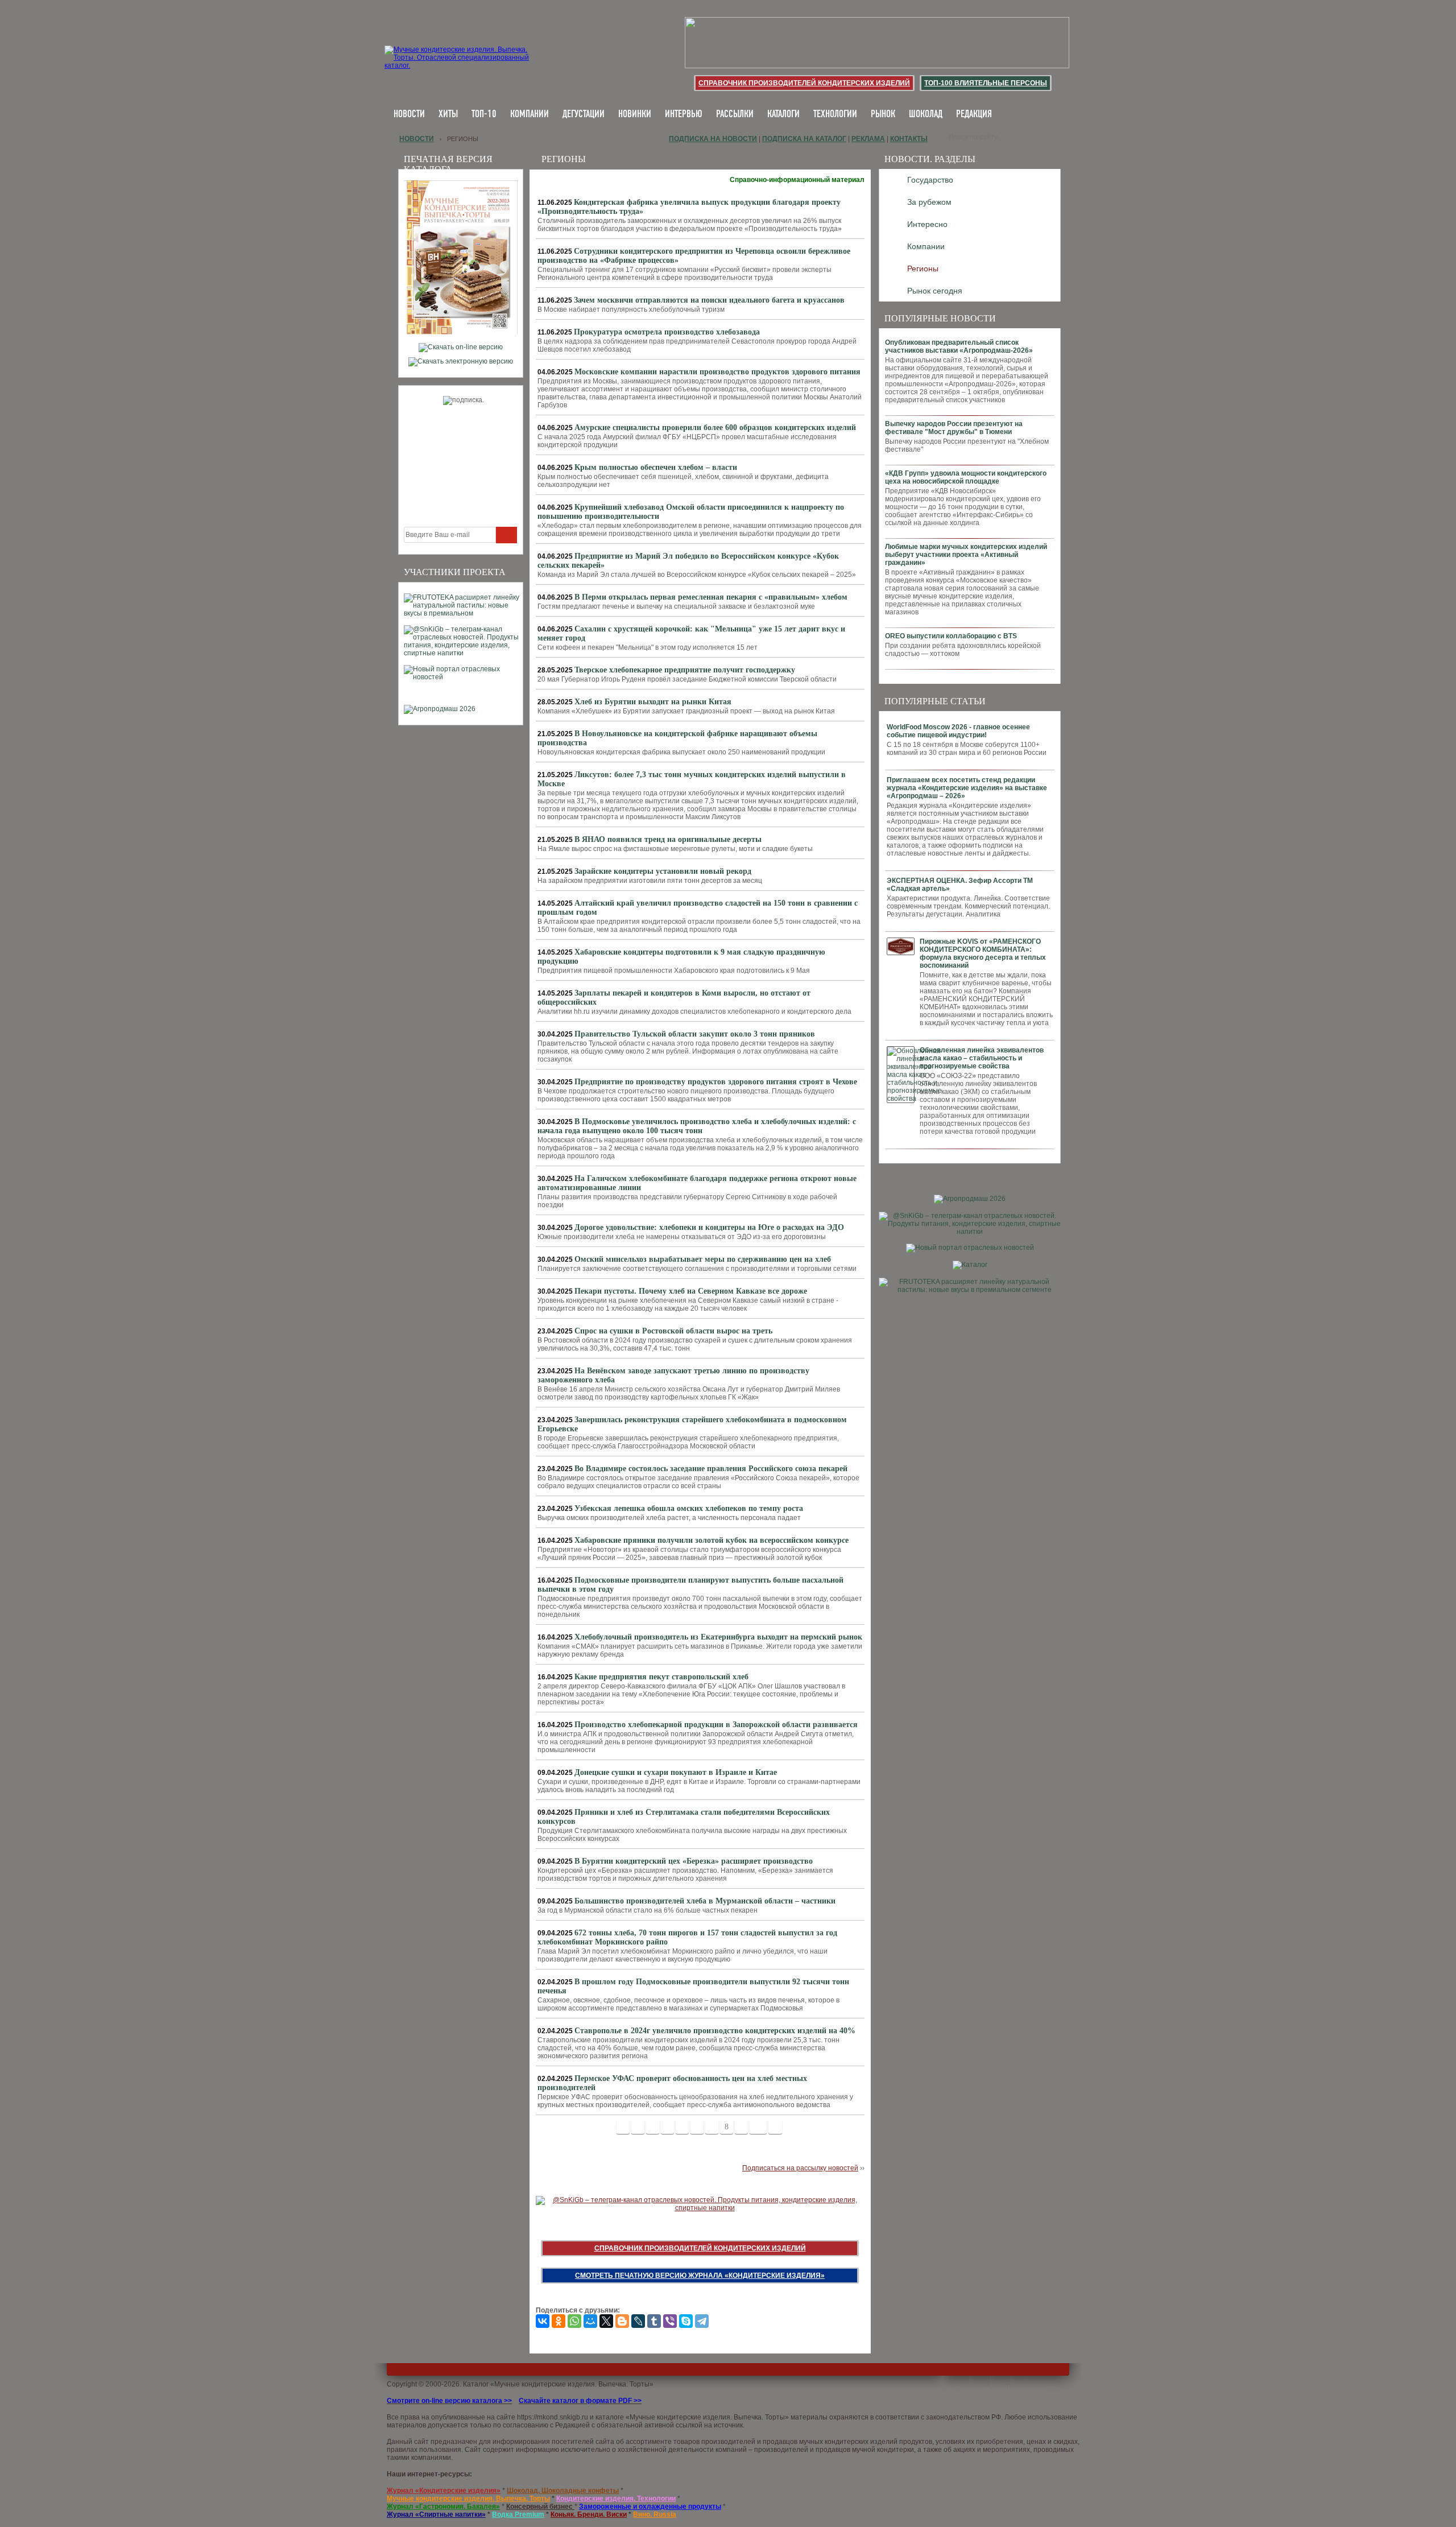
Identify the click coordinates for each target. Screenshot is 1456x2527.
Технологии (835, 115)
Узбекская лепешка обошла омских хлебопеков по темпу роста (689, 1508)
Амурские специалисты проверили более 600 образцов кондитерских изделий (715, 428)
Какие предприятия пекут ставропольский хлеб (661, 1677)
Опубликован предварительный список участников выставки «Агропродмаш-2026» (959, 346)
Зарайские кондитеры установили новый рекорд (663, 871)
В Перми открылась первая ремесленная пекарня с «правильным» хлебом (711, 597)
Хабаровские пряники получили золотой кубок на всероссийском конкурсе (712, 1540)
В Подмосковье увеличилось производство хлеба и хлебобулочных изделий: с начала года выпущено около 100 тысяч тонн (697, 1126)
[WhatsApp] (574, 2321)
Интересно (927, 224)
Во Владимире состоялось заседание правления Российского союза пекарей (711, 1469)
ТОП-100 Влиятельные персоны (986, 83)
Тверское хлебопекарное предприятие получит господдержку (685, 670)
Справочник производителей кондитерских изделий (804, 83)
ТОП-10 (484, 115)
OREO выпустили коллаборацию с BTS (951, 636)
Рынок (883, 115)
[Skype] (686, 2321)
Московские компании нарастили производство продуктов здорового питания (717, 372)
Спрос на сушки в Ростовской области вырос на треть (673, 1331)
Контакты (909, 139)
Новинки (635, 115)
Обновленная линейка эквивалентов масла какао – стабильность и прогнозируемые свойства (982, 1058)
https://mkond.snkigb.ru (553, 2417)
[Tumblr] (654, 2321)
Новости (409, 115)
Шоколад (926, 115)
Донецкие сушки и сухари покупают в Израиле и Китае (676, 1772)
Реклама (868, 139)
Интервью (684, 115)
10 (758, 2127)
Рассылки (735, 115)
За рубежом (929, 202)
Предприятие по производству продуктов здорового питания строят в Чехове (716, 1082)
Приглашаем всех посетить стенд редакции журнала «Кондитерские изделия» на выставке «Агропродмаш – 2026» (967, 788)
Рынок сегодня (935, 291)
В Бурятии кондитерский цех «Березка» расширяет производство (694, 1861)
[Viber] (670, 2321)
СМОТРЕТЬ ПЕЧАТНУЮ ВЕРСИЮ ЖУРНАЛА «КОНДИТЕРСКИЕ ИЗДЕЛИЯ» (700, 2276)
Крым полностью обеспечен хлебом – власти (656, 467)
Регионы (923, 269)
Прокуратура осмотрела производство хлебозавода (667, 332)
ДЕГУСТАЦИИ (584, 115)
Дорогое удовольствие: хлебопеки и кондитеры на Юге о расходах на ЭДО (709, 1227)
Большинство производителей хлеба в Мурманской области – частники (705, 1901)
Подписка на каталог (804, 139)
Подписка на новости (713, 139)
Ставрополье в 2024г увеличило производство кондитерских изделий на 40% (715, 2031)
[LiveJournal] (638, 2321)
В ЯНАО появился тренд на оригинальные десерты (668, 839)
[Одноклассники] (559, 2321)
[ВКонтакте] (543, 2321)
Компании (530, 115)
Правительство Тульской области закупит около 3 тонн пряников (695, 1034)
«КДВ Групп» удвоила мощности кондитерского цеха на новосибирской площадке (966, 477)
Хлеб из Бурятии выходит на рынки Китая (653, 702)
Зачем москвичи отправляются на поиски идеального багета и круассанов (709, 300)
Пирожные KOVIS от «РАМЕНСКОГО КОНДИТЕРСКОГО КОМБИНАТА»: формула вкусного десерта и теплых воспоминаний (983, 953)
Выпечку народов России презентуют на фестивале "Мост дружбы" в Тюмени (954, 428)
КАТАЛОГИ (783, 115)
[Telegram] (702, 2321)
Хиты (448, 115)
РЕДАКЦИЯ (974, 115)
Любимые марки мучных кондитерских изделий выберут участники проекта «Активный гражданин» (966, 555)
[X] (606, 2321)
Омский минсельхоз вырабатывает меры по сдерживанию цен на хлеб (703, 1259)
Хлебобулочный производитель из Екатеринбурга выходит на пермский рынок (718, 1637)
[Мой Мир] (590, 2321)
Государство (930, 180)
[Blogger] (622, 2321)
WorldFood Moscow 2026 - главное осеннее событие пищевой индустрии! (958, 731)
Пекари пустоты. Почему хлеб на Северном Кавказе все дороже (691, 1291)
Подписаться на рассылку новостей (800, 2168)
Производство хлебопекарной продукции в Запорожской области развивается (716, 1725)
